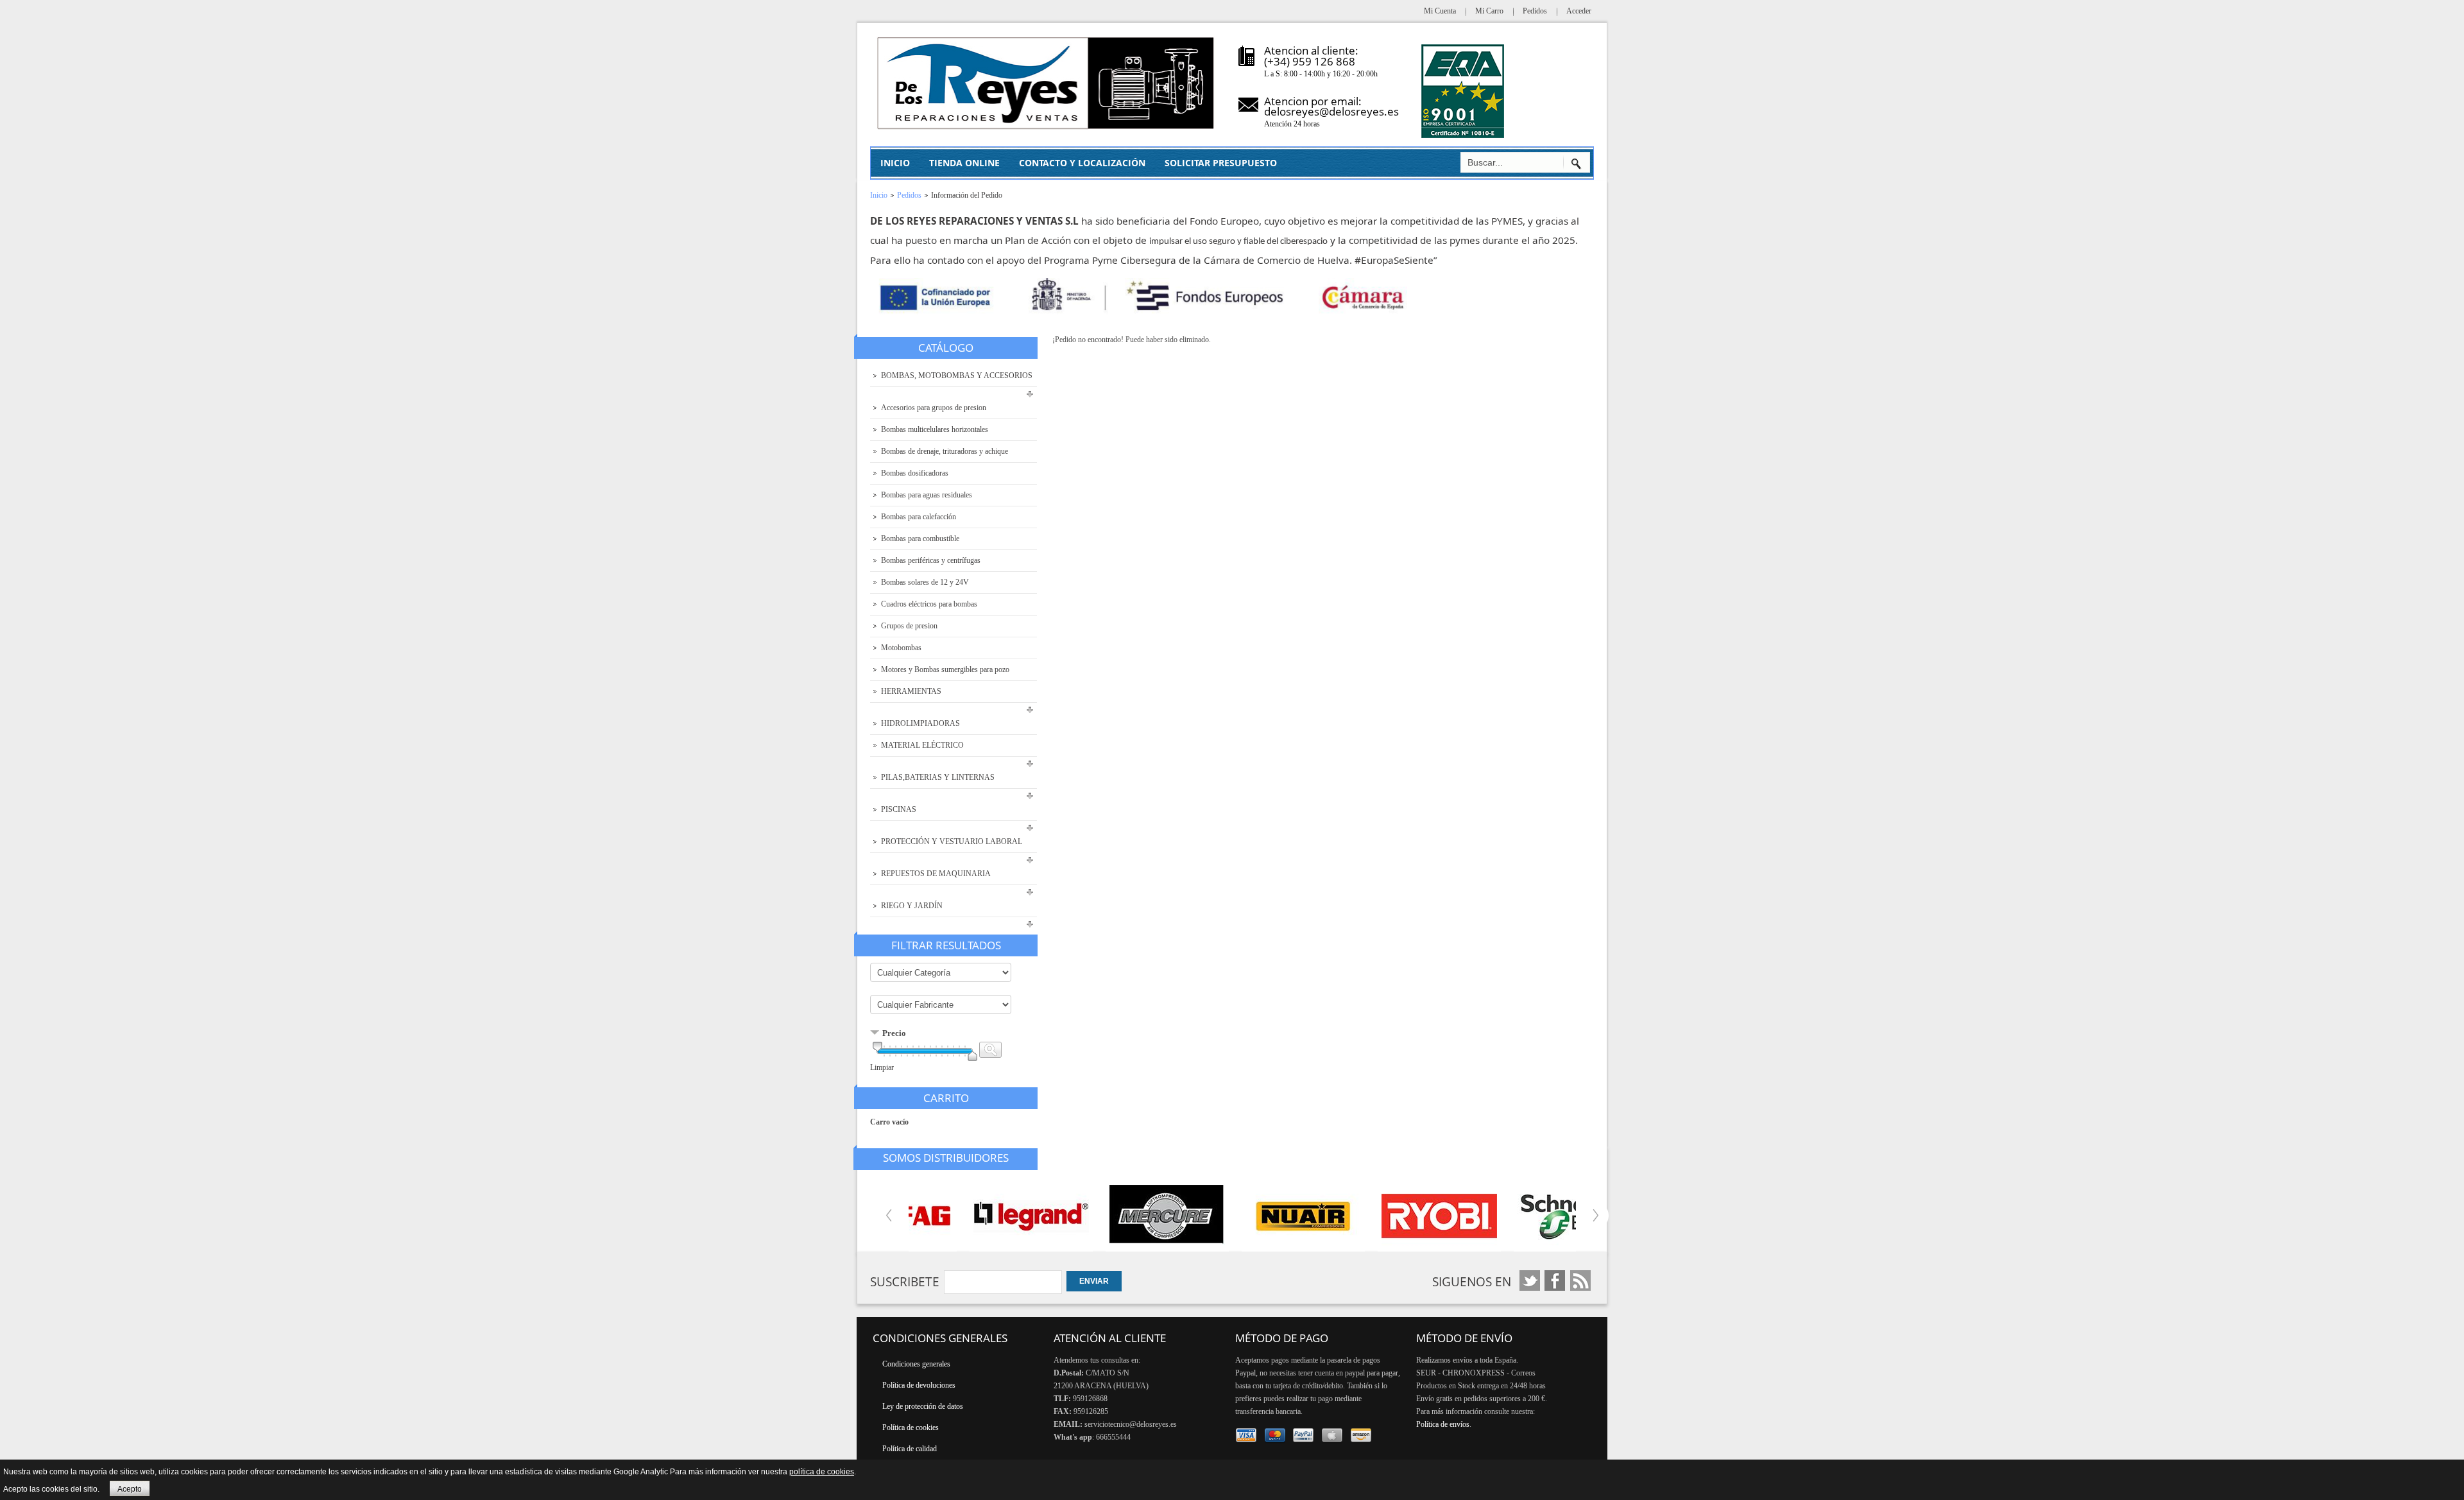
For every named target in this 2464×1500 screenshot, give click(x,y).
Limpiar (882, 1067)
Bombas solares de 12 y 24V (925, 582)
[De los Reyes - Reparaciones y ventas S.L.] (1047, 83)
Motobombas (901, 648)
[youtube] (1555, 1280)
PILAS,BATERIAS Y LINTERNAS (938, 777)
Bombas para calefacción (919, 517)
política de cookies (822, 1472)
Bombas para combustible (920, 539)
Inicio (879, 195)
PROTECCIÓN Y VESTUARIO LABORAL (952, 841)
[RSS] (1580, 1280)
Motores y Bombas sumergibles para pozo (945, 669)
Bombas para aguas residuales (927, 495)
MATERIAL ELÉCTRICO (922, 745)
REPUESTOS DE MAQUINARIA (936, 874)
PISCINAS (899, 809)
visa (1246, 1435)
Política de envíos (1443, 1424)
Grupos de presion (909, 626)
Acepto (130, 1489)
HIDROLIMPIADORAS (920, 723)
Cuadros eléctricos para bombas (929, 604)
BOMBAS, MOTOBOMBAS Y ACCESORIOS (957, 375)
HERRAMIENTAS (911, 691)
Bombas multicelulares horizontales (935, 429)
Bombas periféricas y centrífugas (931, 560)
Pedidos (909, 195)
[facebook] (1530, 1280)
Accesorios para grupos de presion (934, 408)
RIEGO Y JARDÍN (912, 906)
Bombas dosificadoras (915, 473)
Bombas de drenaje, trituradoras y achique (945, 451)
